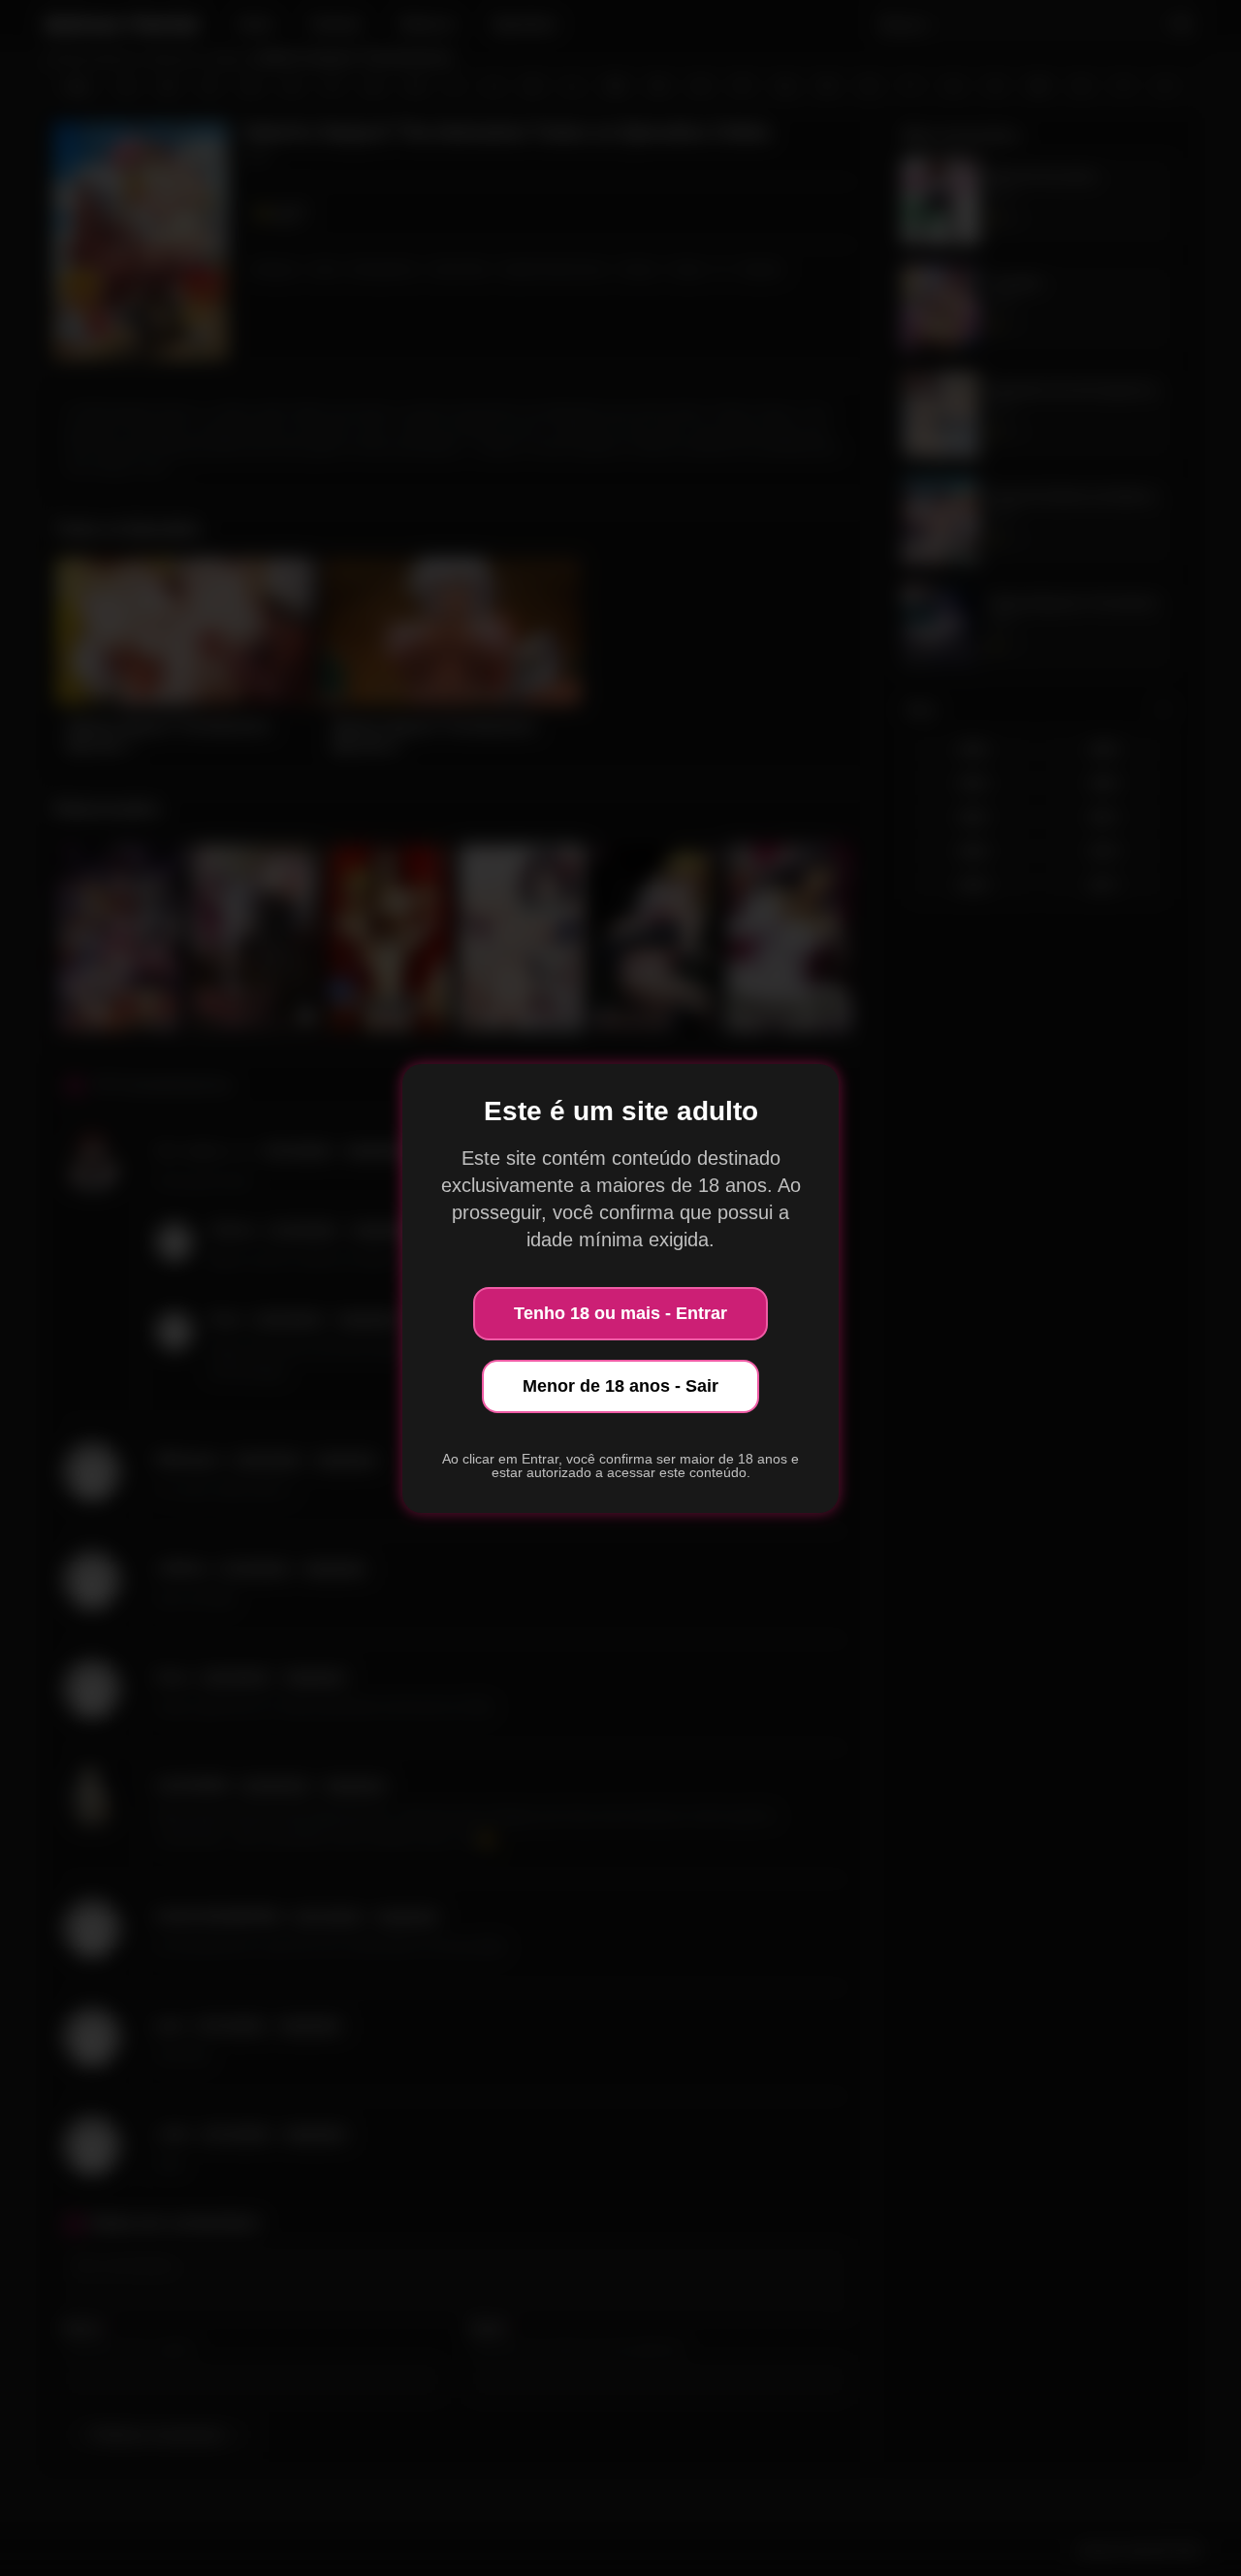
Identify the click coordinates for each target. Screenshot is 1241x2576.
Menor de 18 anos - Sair (620, 1386)
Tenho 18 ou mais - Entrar (620, 1313)
